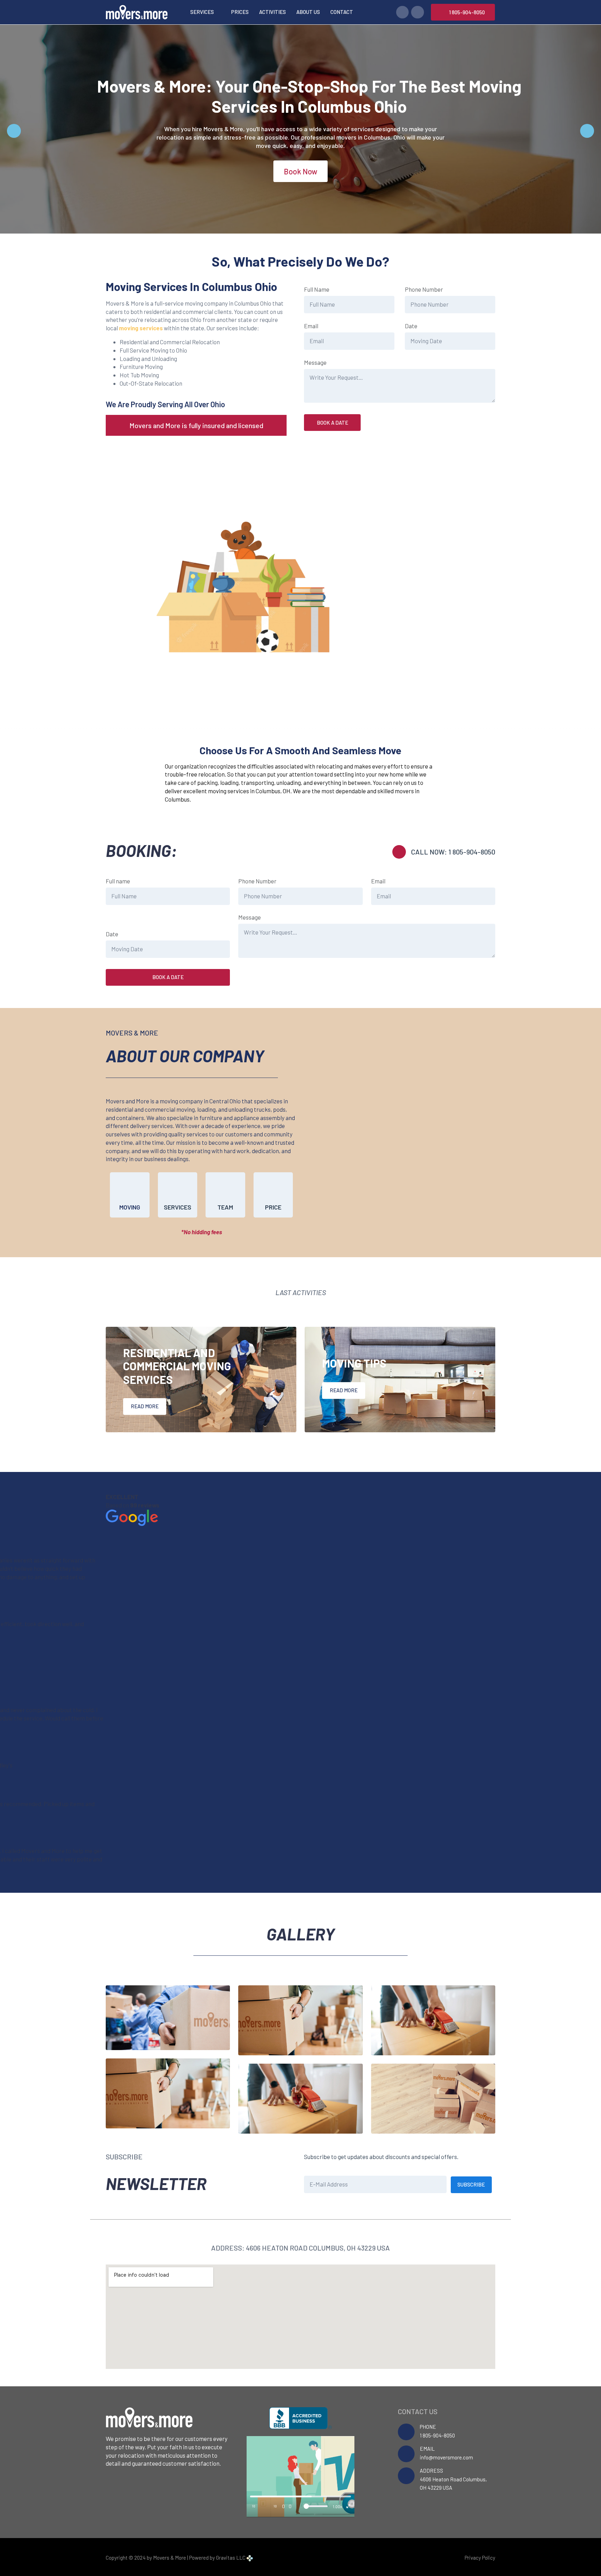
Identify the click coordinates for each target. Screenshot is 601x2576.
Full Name (317, 289)
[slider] (300, 2496)
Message (315, 362)
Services (202, 12)
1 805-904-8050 (437, 2435)
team (225, 1207)
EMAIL (427, 2449)
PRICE (273, 1207)
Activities (273, 12)
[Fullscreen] (348, 2506)
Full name (118, 881)
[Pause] (264, 2506)
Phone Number (424, 289)
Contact (342, 12)
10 (254, 2506)
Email (311, 326)
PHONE (428, 2427)
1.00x (338, 2506)
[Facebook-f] (402, 12)
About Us (308, 12)
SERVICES (178, 1207)
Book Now (300, 171)
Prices (240, 12)
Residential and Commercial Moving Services (177, 1366)
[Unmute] (300, 2506)
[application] (300, 2476)
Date (411, 326)
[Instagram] (417, 12)
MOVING (130, 1207)
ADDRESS (431, 2471)
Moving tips (354, 1363)
